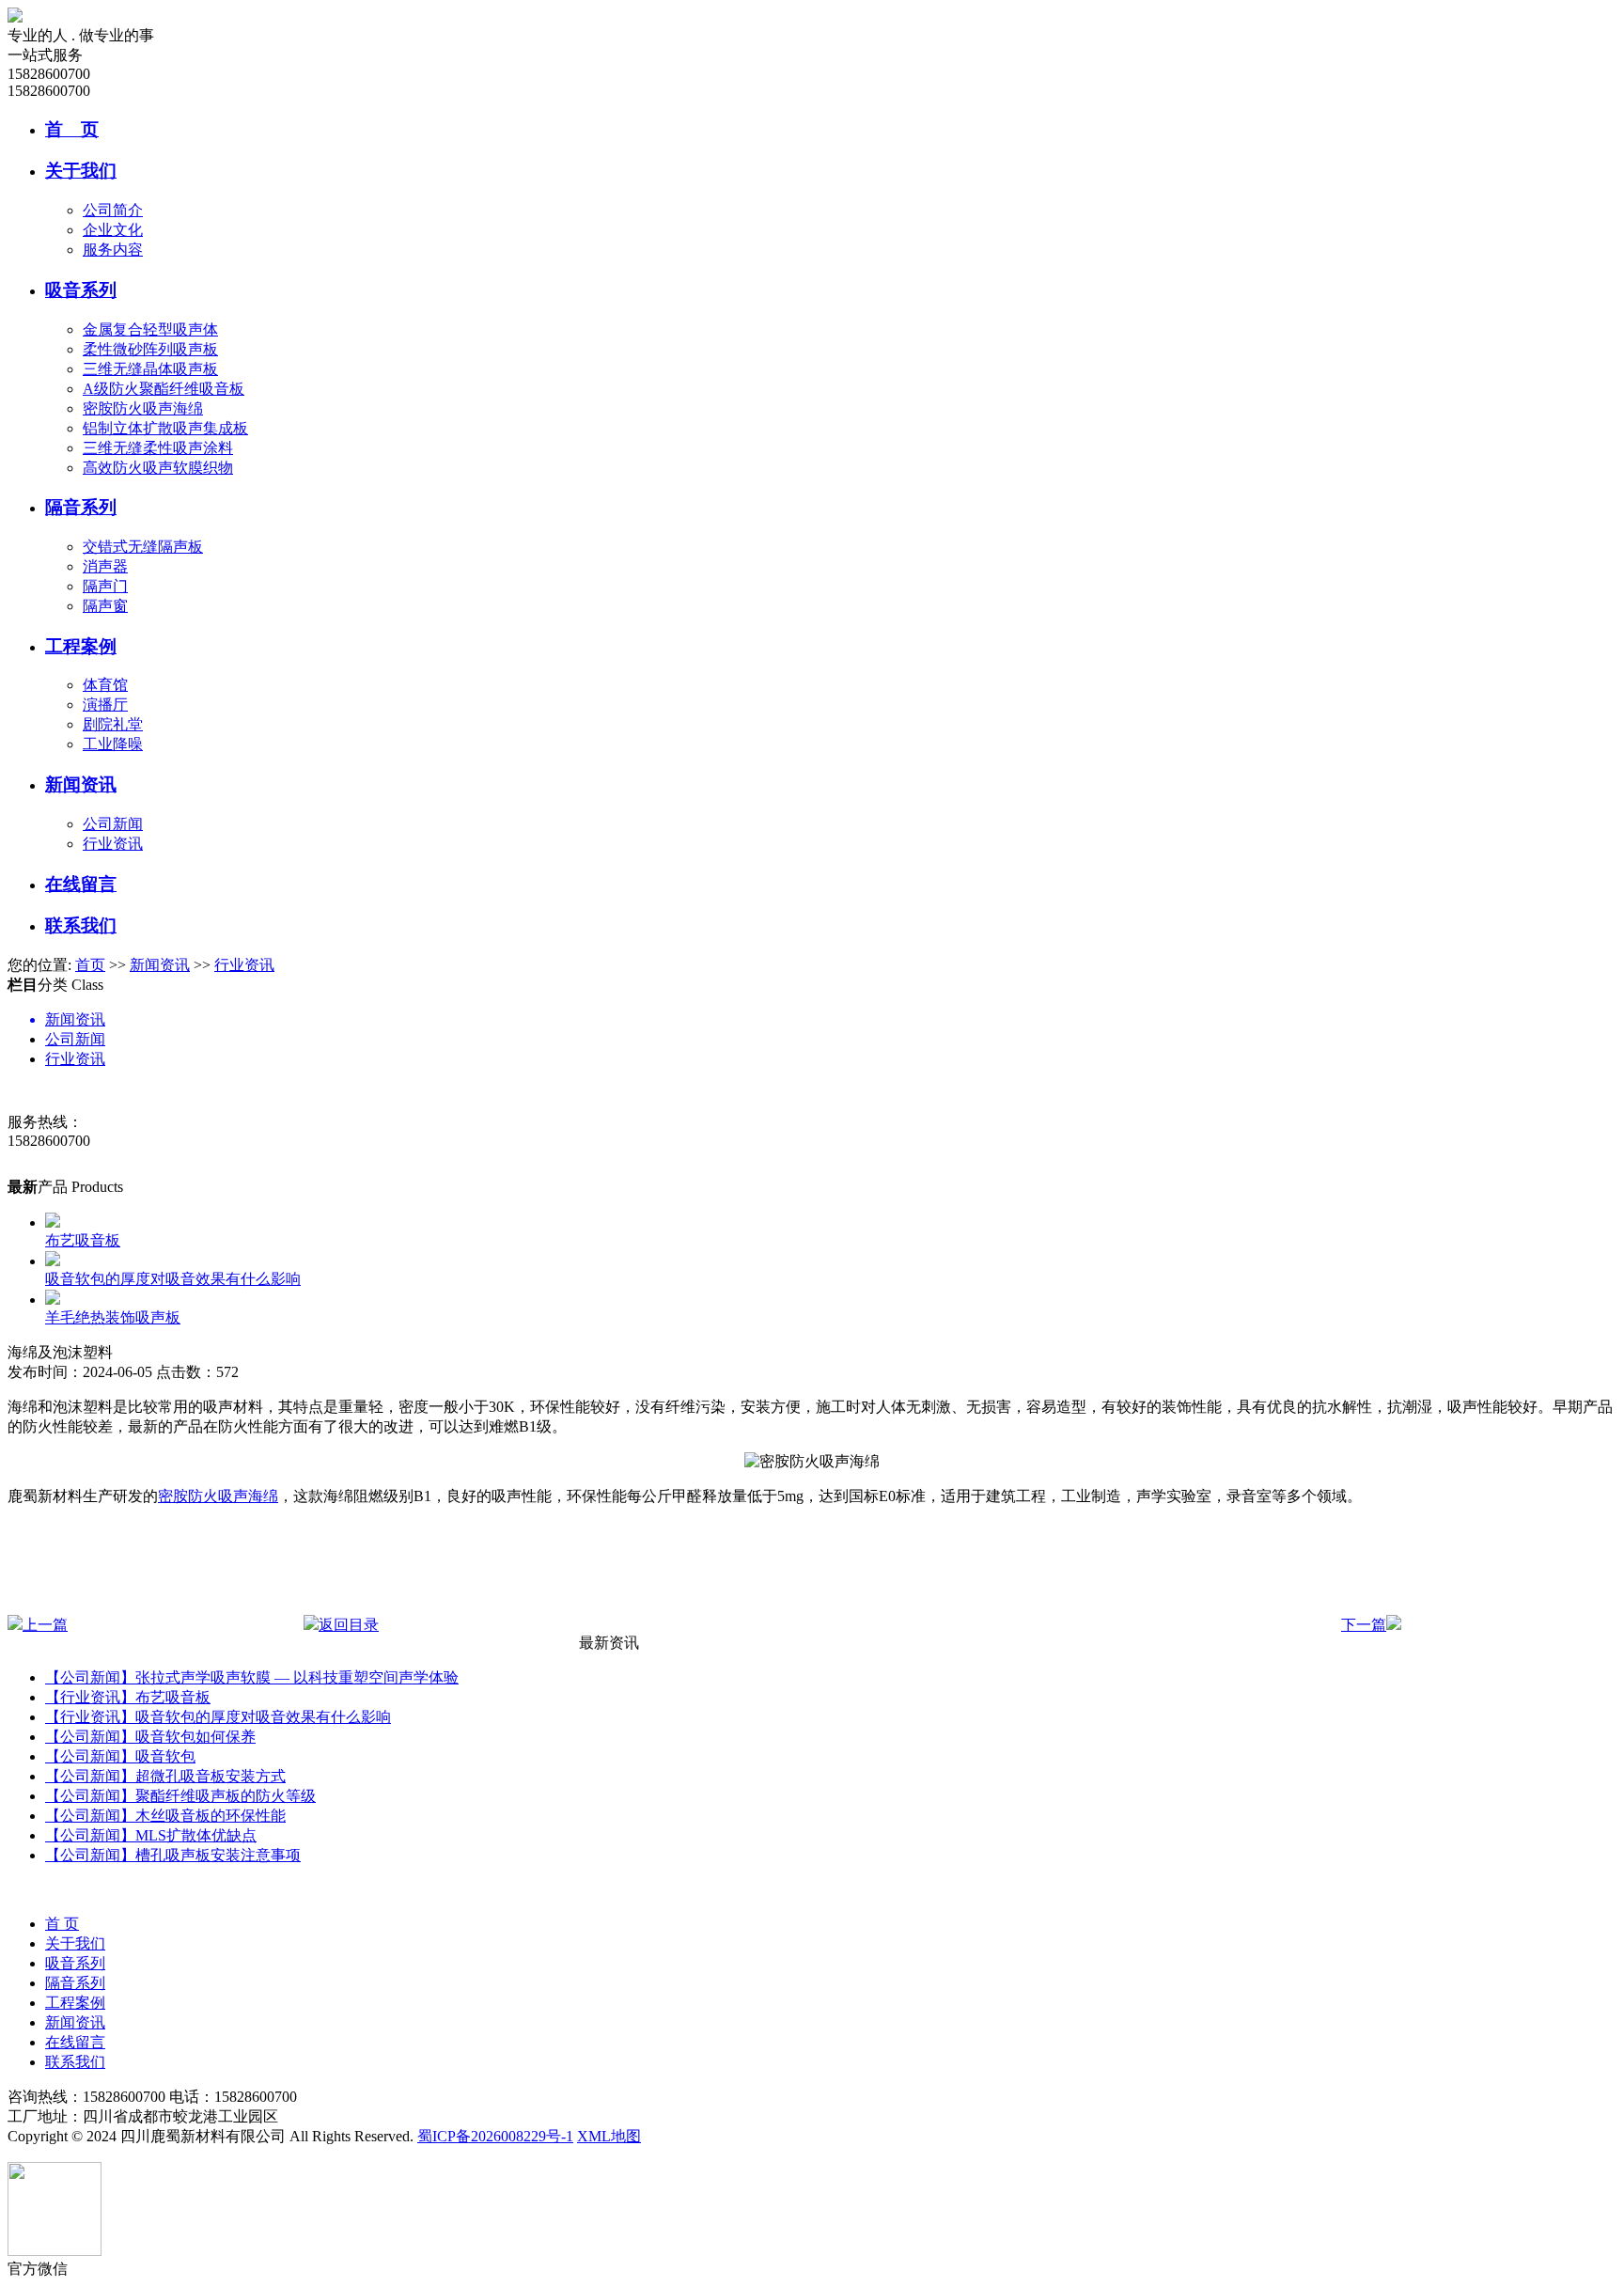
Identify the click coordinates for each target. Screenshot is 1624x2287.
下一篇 (1364, 1625)
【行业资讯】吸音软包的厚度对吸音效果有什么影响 (218, 1717)
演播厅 (105, 705)
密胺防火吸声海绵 (143, 408)
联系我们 (81, 925)
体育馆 (105, 685)
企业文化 (113, 230)
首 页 (72, 129)
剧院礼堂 (113, 724)
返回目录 (349, 1625)
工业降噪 (113, 744)
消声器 (105, 566)
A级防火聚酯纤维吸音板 (164, 389)
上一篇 (45, 1625)
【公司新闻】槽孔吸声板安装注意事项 (173, 1855)
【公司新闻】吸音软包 (120, 1756)
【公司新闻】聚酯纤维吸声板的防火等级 (180, 1796)
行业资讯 (113, 844)
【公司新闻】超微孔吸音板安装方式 (165, 1776)
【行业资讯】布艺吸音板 (128, 1697)
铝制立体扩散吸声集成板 (165, 428)
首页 (90, 965)
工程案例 (81, 646)
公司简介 (113, 210)
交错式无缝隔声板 (143, 547)
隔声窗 (105, 606)
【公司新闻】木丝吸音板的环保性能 (165, 1816)
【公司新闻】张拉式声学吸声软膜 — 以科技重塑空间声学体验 (252, 1677)
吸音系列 (81, 290)
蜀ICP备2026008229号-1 (495, 2136)
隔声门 (105, 586)
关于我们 (81, 171)
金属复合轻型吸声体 (150, 329)
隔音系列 (81, 507)
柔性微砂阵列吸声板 (150, 349)
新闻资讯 (81, 784)
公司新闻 (113, 824)
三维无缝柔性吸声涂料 (158, 448)
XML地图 (609, 2136)
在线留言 (81, 884)
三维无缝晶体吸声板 (150, 369)
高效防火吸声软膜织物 (158, 468)
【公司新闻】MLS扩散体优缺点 (151, 1835)
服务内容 (113, 250)
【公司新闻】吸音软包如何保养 (150, 1737)
